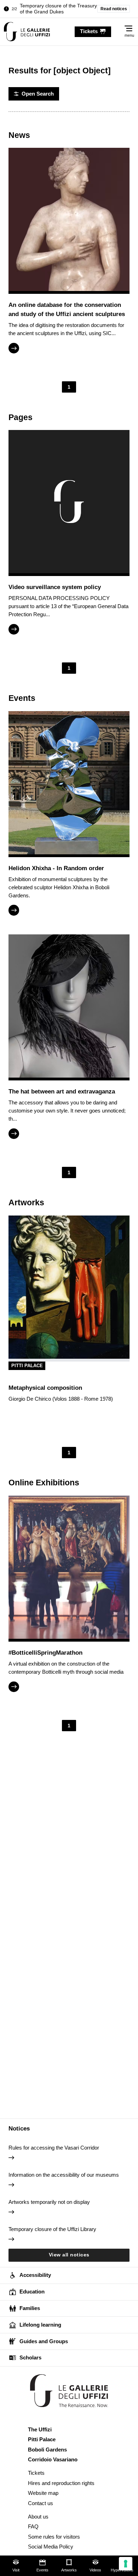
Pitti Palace (27, 1366)
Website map (43, 2493)
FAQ (33, 2526)
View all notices (69, 2255)
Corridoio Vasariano (53, 2459)
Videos (95, 2570)
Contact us (41, 2503)
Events (42, 2570)
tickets (89, 31)
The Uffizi (40, 2429)
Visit (16, 2570)
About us (38, 2517)
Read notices (114, 9)
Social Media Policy (51, 2547)
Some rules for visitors (54, 2537)
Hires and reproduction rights (61, 2483)
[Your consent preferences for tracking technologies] (126, 2564)
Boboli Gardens (47, 2450)
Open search (38, 94)
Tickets (36, 2473)
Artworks (69, 2570)
